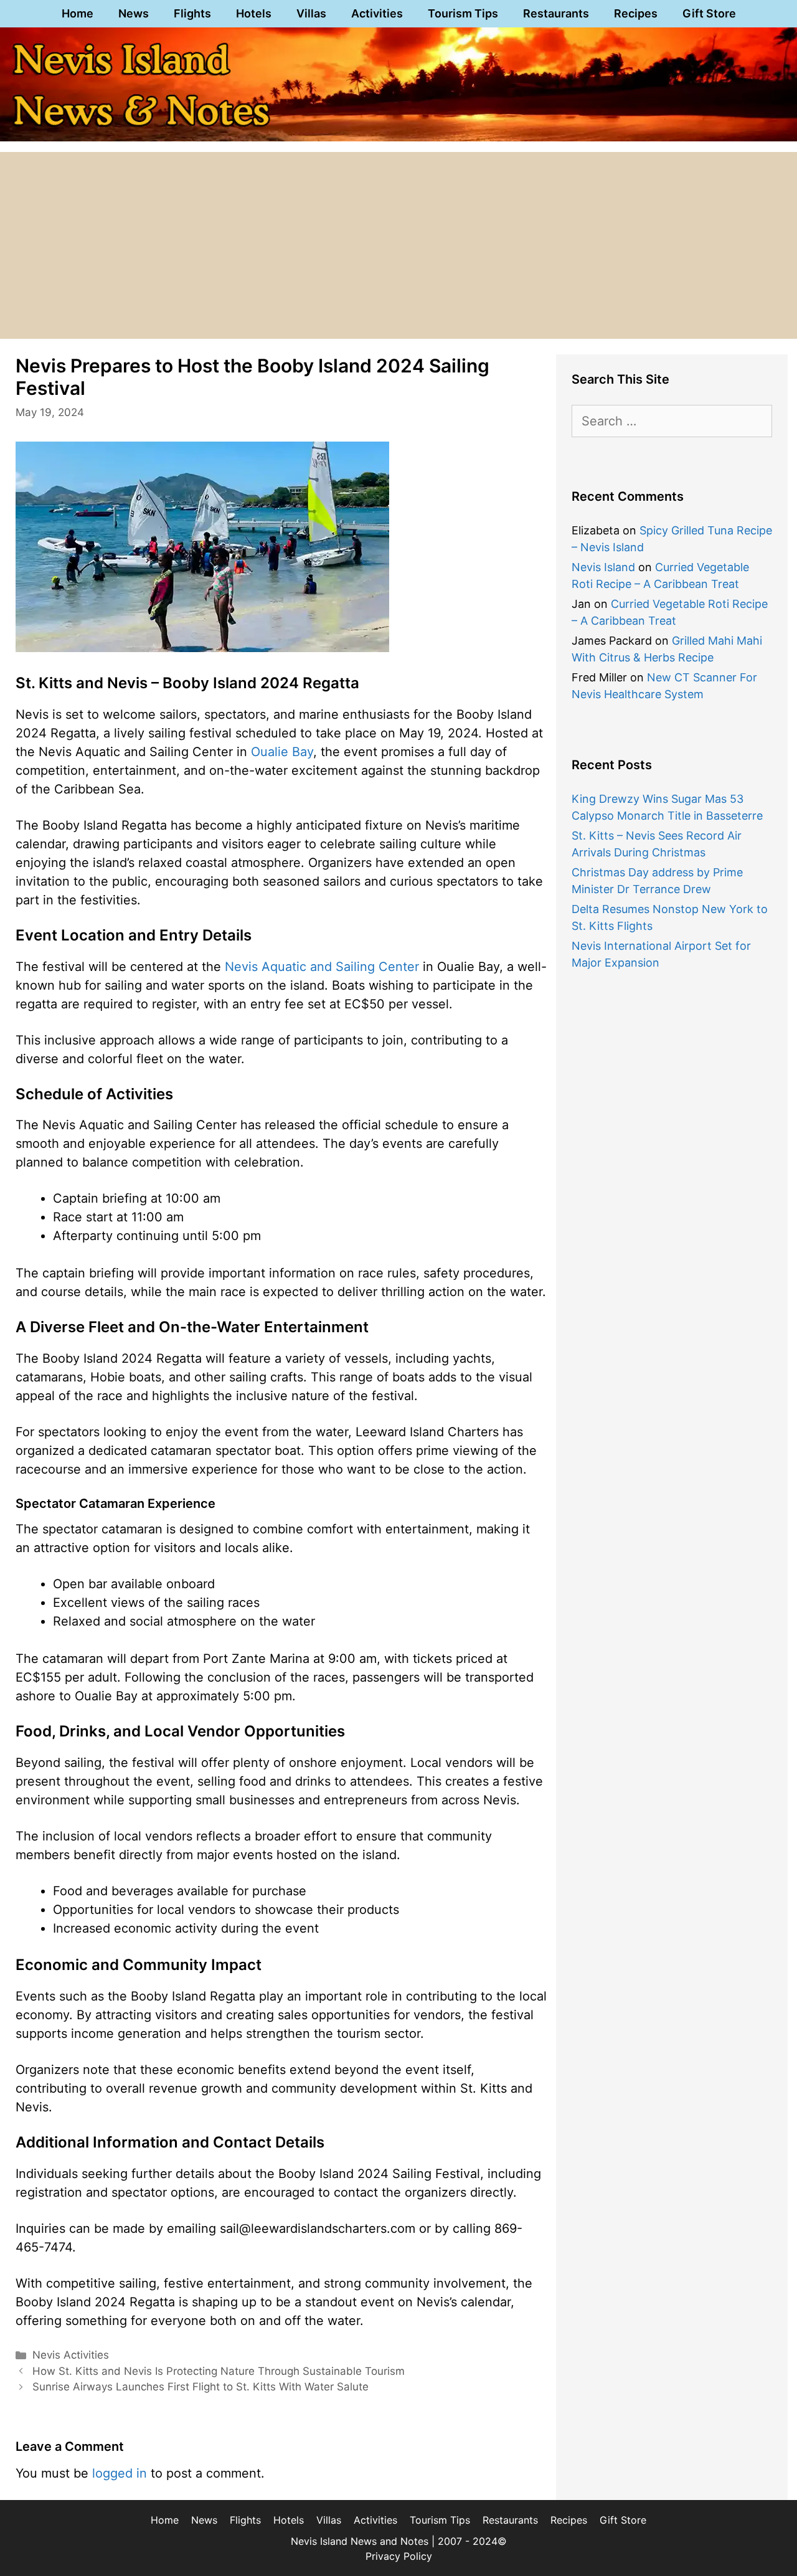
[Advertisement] (398, 245)
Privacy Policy (399, 2556)
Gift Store (709, 13)
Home (78, 13)
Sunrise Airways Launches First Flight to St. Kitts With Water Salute (200, 2387)
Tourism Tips (463, 13)
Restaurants (556, 13)
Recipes (636, 13)
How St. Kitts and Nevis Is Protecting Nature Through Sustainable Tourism (219, 2371)
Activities (377, 13)
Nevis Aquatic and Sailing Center (322, 967)
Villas (311, 13)
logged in (120, 2473)
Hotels (254, 13)
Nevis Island (603, 567)
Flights (192, 13)
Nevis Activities (71, 2355)
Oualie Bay (282, 752)
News (134, 13)
